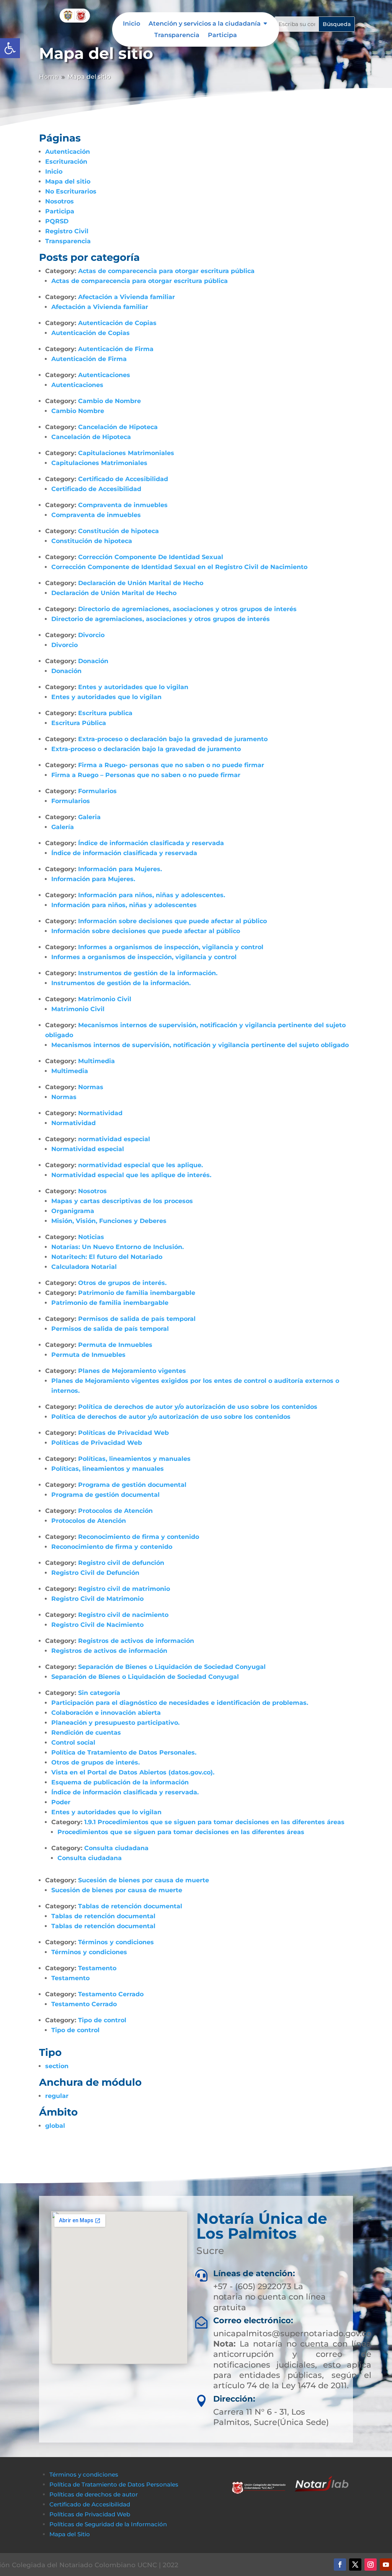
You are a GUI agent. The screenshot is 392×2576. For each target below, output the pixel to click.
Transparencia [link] (177, 36)
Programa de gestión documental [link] (132, 1485)
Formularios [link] (97, 791)
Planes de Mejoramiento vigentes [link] (132, 1371)
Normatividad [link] (100, 1113)
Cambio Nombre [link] (78, 411)
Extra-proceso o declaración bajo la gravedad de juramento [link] (173, 739)
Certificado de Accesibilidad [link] (123, 479)
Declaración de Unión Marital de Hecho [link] (141, 583)
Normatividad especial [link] (88, 1149)
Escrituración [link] (66, 162)
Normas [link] (91, 1087)
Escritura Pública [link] (79, 723)
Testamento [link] (97, 1968)
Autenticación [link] (68, 152)
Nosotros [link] (60, 201)
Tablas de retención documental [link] (130, 1906)
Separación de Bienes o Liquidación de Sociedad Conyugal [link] (172, 1667)
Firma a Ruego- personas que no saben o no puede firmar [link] (171, 765)
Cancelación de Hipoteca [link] (118, 427)
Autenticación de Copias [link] (117, 323)
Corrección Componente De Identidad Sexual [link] (151, 557)
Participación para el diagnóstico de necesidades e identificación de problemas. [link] (180, 1703)
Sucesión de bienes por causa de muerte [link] (144, 1880)
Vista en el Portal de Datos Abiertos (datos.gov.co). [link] (133, 1772)
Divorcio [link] (91, 635)
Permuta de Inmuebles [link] (115, 1345)
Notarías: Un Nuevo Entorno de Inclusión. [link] (118, 1247)
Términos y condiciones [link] (116, 1942)
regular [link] (57, 2096)
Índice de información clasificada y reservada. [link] (125, 1792)
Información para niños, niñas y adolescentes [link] (124, 905)
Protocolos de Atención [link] (115, 1511)
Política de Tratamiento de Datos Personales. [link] (124, 1752)
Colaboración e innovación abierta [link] (106, 1713)
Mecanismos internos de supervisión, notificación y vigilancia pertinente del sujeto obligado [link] (200, 1045)
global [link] (55, 2126)
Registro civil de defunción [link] (121, 1563)
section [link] (57, 2066)
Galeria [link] (89, 817)
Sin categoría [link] (99, 1693)
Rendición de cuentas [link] (86, 1733)
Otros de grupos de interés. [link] (122, 1283)
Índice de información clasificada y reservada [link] (151, 843)
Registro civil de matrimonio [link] (124, 1589)
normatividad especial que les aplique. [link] (140, 1165)
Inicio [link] (131, 24)
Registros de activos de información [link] (136, 1641)
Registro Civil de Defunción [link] (95, 1573)
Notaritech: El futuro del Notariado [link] (107, 1257)
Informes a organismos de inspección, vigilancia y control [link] (171, 947)
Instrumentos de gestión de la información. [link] (148, 973)
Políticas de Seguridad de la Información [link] (108, 2524)
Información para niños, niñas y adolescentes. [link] (152, 895)
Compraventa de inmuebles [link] (123, 505)
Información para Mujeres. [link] (120, 869)
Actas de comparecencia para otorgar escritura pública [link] (166, 271)
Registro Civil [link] (67, 231)
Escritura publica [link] (105, 713)
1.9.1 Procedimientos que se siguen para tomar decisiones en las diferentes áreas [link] (214, 1822)
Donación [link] (93, 661)
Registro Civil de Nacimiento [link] (97, 1625)
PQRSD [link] (57, 221)
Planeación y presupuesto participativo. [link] (115, 1723)
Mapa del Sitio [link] (70, 2534)
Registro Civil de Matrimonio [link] (97, 1599)
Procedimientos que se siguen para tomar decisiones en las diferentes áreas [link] (181, 1832)
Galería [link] (63, 827)
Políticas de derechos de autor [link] (94, 2494)
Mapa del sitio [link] (68, 181)
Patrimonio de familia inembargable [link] (137, 1293)
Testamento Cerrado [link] (111, 1994)
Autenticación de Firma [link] (116, 349)
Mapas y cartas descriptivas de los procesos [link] (122, 1201)
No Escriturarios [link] (71, 191)
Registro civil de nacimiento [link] (123, 1615)
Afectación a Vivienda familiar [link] (127, 297)
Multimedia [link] (96, 1061)
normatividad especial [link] (114, 1139)
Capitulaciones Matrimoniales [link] (126, 453)
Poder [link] (61, 1802)
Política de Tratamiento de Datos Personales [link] (114, 2484)
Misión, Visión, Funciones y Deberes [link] (109, 1221)
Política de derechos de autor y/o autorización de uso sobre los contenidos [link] (198, 1407)
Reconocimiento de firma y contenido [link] (139, 1537)
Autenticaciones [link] (104, 375)
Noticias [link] (91, 1237)
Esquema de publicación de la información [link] (120, 1782)
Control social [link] (73, 1743)
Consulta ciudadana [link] (116, 1848)
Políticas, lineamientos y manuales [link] (134, 1459)
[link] (10, 48)
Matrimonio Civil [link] (105, 999)
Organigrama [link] (73, 1211)
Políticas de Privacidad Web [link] (123, 1433)
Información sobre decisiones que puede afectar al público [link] (172, 921)
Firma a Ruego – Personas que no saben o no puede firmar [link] (146, 775)
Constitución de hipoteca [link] (118, 531)
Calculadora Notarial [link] (84, 1267)
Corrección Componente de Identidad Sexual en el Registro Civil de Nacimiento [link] (179, 567)
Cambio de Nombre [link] (109, 401)
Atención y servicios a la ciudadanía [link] (205, 24)
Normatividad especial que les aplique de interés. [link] (131, 1175)
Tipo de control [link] (102, 2020)
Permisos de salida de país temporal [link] (137, 1319)
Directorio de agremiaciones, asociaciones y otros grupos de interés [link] (187, 609)
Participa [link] (222, 36)
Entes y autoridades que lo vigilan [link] (133, 687)
